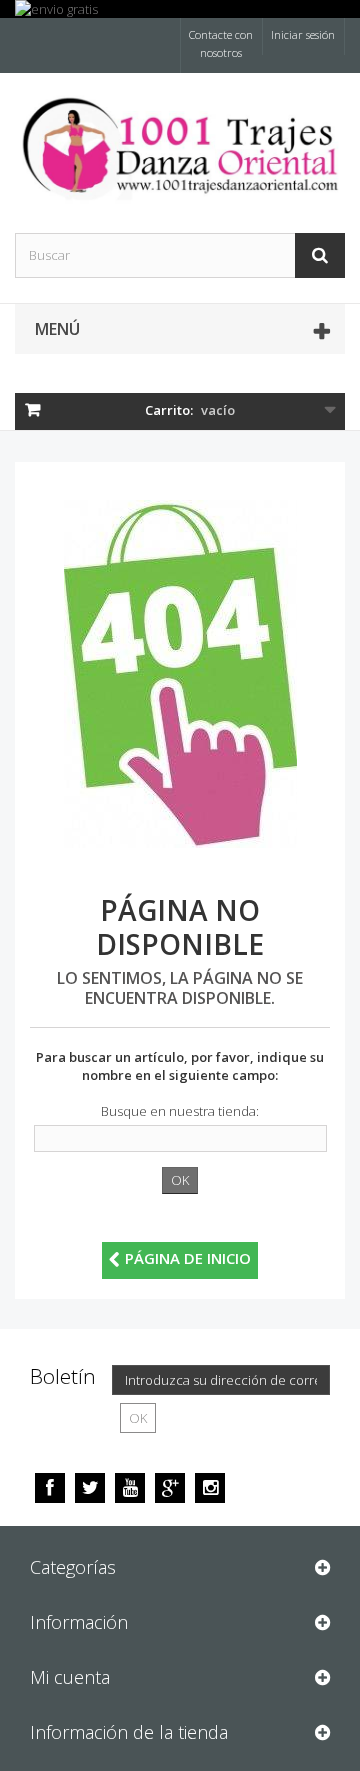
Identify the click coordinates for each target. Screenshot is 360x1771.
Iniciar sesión (303, 34)
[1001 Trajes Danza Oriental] (180, 148)
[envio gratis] (180, 9)
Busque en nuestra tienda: (180, 1111)
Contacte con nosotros (221, 43)
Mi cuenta (70, 1677)
